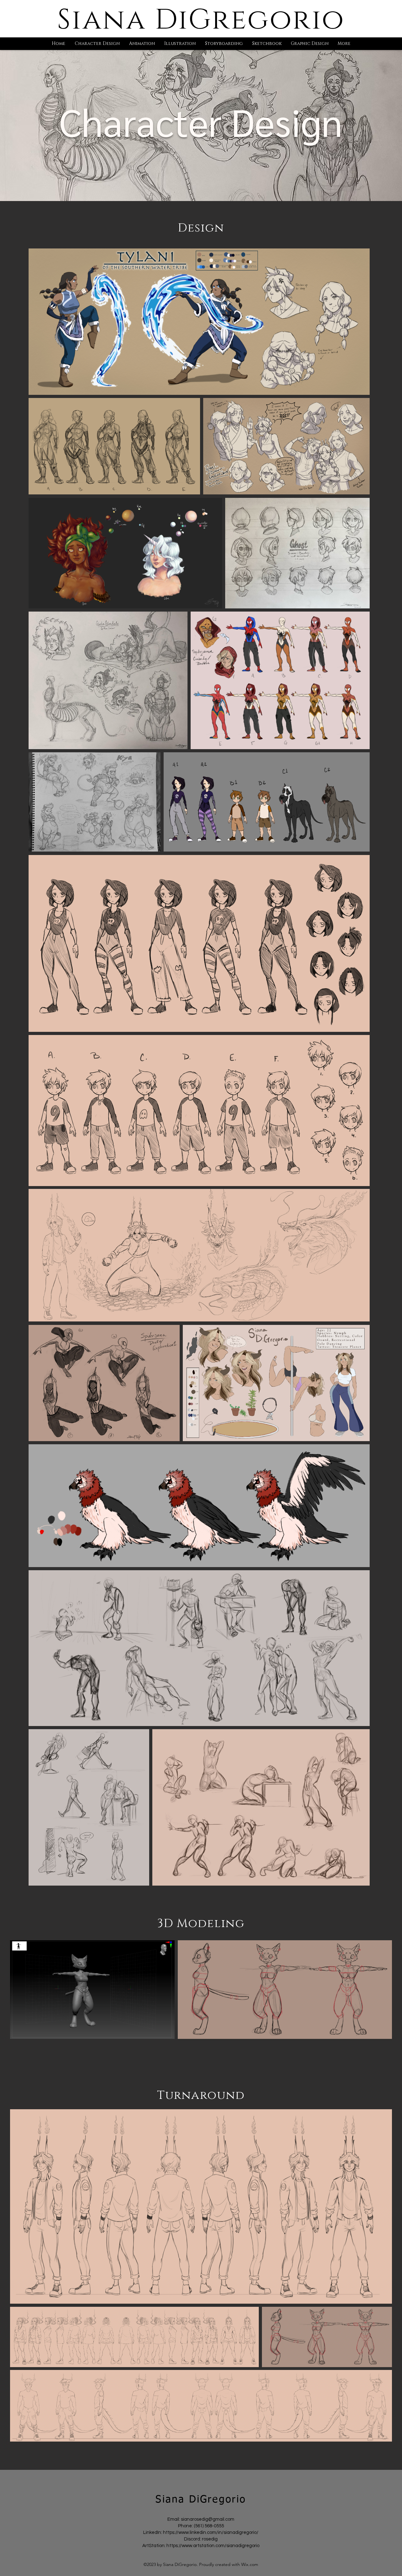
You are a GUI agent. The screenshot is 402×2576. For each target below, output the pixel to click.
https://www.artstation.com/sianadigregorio (213, 2546)
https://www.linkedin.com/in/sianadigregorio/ (211, 2532)
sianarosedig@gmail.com (208, 2519)
